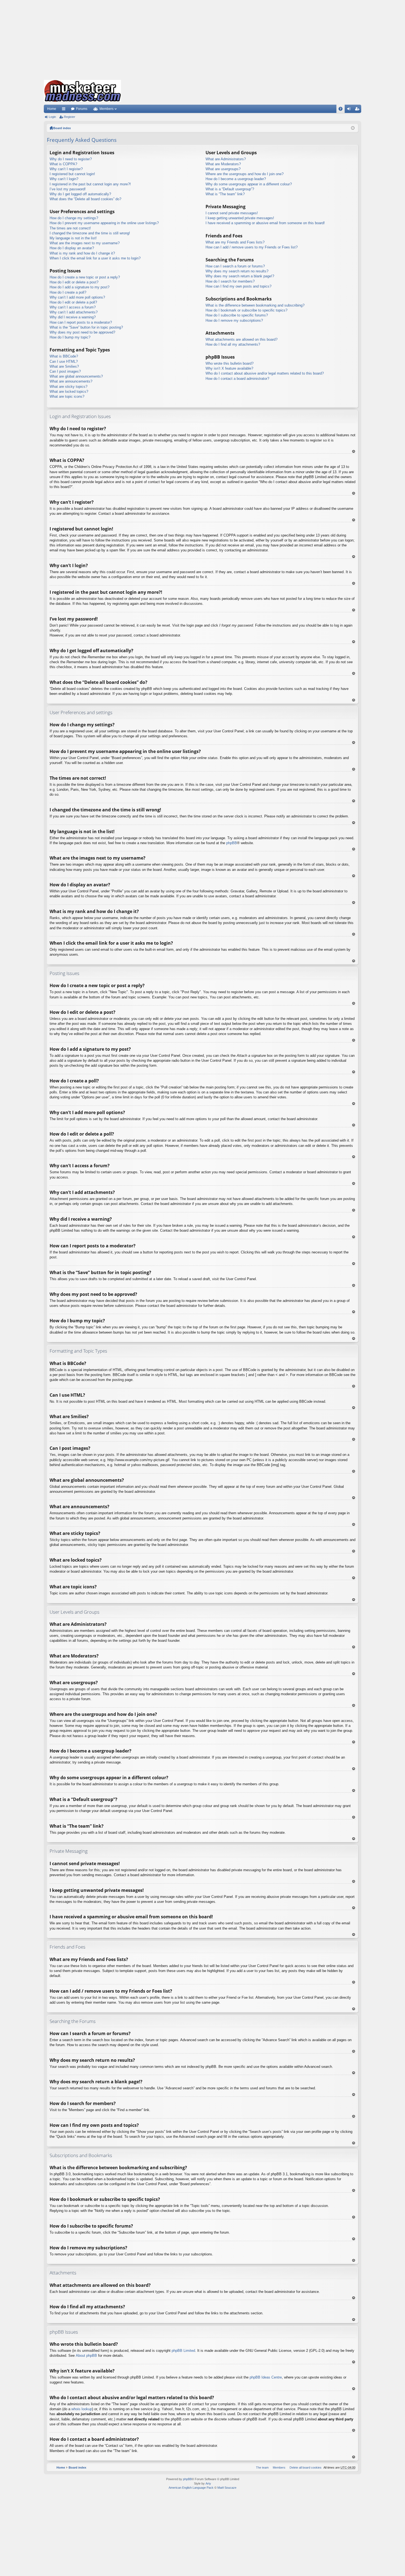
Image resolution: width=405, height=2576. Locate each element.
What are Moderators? (223, 164)
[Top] (353, 451)
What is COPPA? (63, 164)
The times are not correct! (70, 228)
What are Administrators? (226, 159)
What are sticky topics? (68, 387)
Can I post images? (65, 371)
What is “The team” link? (225, 194)
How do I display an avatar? (72, 248)
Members (106, 109)
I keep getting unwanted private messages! (240, 218)
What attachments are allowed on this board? (241, 339)
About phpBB (86, 2356)
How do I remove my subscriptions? (234, 320)
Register (70, 117)
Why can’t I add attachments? (74, 312)
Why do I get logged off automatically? (80, 194)
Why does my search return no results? (237, 271)
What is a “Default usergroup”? (230, 189)
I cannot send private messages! (232, 213)
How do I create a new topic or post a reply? (85, 277)
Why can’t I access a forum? (73, 307)
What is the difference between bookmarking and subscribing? (255, 305)
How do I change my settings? (74, 218)
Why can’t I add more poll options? (77, 297)
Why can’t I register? (66, 169)
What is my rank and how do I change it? (82, 253)
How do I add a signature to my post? (79, 287)
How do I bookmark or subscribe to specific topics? (246, 310)
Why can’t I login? (64, 179)
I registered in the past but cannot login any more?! (90, 184)
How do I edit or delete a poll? (73, 302)
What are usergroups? (223, 169)
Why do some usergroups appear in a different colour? (249, 184)
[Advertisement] (202, 39)
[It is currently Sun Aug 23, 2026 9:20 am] (353, 128)
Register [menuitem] (358, 110)
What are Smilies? (64, 366)
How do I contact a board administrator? (237, 379)
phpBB (232, 843)
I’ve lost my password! (68, 189)
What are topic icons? (67, 396)
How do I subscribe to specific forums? (237, 315)
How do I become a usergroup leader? (236, 179)
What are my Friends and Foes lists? (235, 242)
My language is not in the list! (73, 238)
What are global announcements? (76, 376)
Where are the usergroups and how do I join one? (245, 174)
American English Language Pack (191, 2488)
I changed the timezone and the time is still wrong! (90, 233)
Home (52, 109)
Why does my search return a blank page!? (240, 276)
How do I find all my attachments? (233, 344)
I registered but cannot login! (72, 174)
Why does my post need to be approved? (82, 332)
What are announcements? (71, 381)
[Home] (82, 91)
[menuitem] (304, 2467)
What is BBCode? (64, 356)
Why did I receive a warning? (73, 317)
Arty (208, 2483)
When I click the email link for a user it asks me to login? (95, 258)
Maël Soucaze (227, 2488)
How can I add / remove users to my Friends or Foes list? (252, 247)
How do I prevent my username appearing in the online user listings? (104, 223)
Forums (82, 109)
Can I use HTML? (64, 361)
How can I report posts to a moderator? (81, 322)
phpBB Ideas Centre (266, 2377)
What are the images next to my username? (85, 243)
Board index (62, 128)
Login (52, 117)
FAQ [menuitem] (342, 110)
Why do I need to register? (71, 159)
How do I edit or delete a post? (74, 282)
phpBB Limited (183, 2351)
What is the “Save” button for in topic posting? (86, 327)
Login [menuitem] (350, 110)
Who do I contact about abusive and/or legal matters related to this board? (265, 373)
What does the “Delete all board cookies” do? (85, 199)
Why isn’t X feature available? (229, 368)
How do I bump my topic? (70, 337)
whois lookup (82, 2409)
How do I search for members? (230, 281)
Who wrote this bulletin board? (229, 363)
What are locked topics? (69, 392)
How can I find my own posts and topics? (238, 286)
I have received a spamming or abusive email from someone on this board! (265, 223)
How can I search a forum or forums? (235, 266)
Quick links (65, 110)
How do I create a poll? (68, 292)
